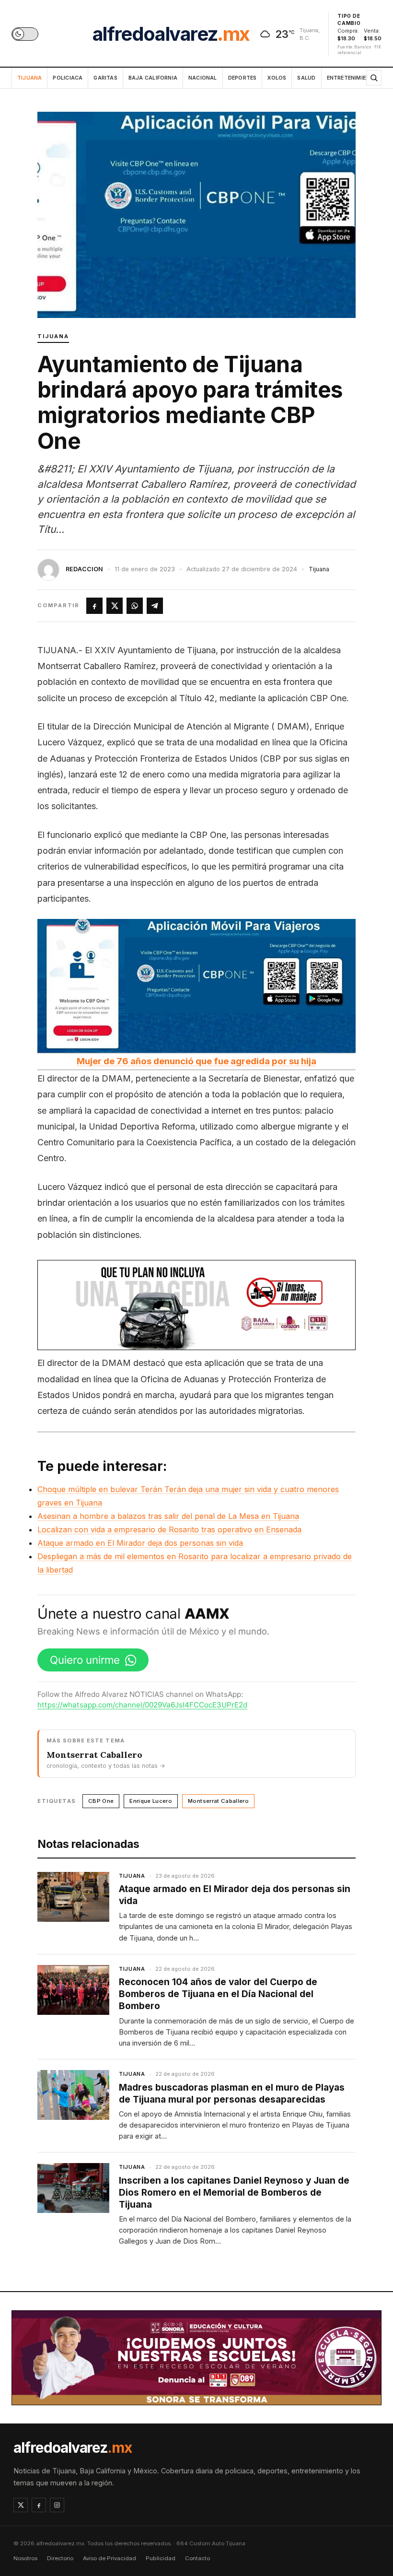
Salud (306, 78)
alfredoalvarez (171, 34)
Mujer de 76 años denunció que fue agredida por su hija (196, 1061)
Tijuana (29, 78)
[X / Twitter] (21, 2505)
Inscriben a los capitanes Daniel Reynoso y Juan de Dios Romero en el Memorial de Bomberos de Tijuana (234, 2193)
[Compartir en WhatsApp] (135, 606)
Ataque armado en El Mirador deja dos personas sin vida (140, 1543)
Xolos (277, 78)
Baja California (153, 78)
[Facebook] (39, 2505)
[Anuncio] (196, 1305)
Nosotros (25, 2558)
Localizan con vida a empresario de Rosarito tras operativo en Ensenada (169, 1529)
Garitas (105, 78)
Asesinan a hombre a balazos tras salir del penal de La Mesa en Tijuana (168, 1516)
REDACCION (84, 569)
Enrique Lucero (151, 1801)
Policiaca (68, 78)
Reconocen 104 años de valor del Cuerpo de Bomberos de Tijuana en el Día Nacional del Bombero (218, 1994)
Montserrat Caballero (218, 1801)
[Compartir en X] (115, 606)
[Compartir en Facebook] (94, 606)
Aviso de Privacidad (110, 2558)
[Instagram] (57, 2505)
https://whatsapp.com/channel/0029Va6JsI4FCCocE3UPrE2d (142, 1705)
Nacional (203, 78)
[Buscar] (374, 78)
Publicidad (161, 2558)
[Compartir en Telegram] (155, 606)
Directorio (60, 2558)
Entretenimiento (356, 78)
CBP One (101, 1801)
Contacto (197, 2558)
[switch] (25, 34)
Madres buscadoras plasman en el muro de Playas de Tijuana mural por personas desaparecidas (232, 2094)
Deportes (243, 78)
